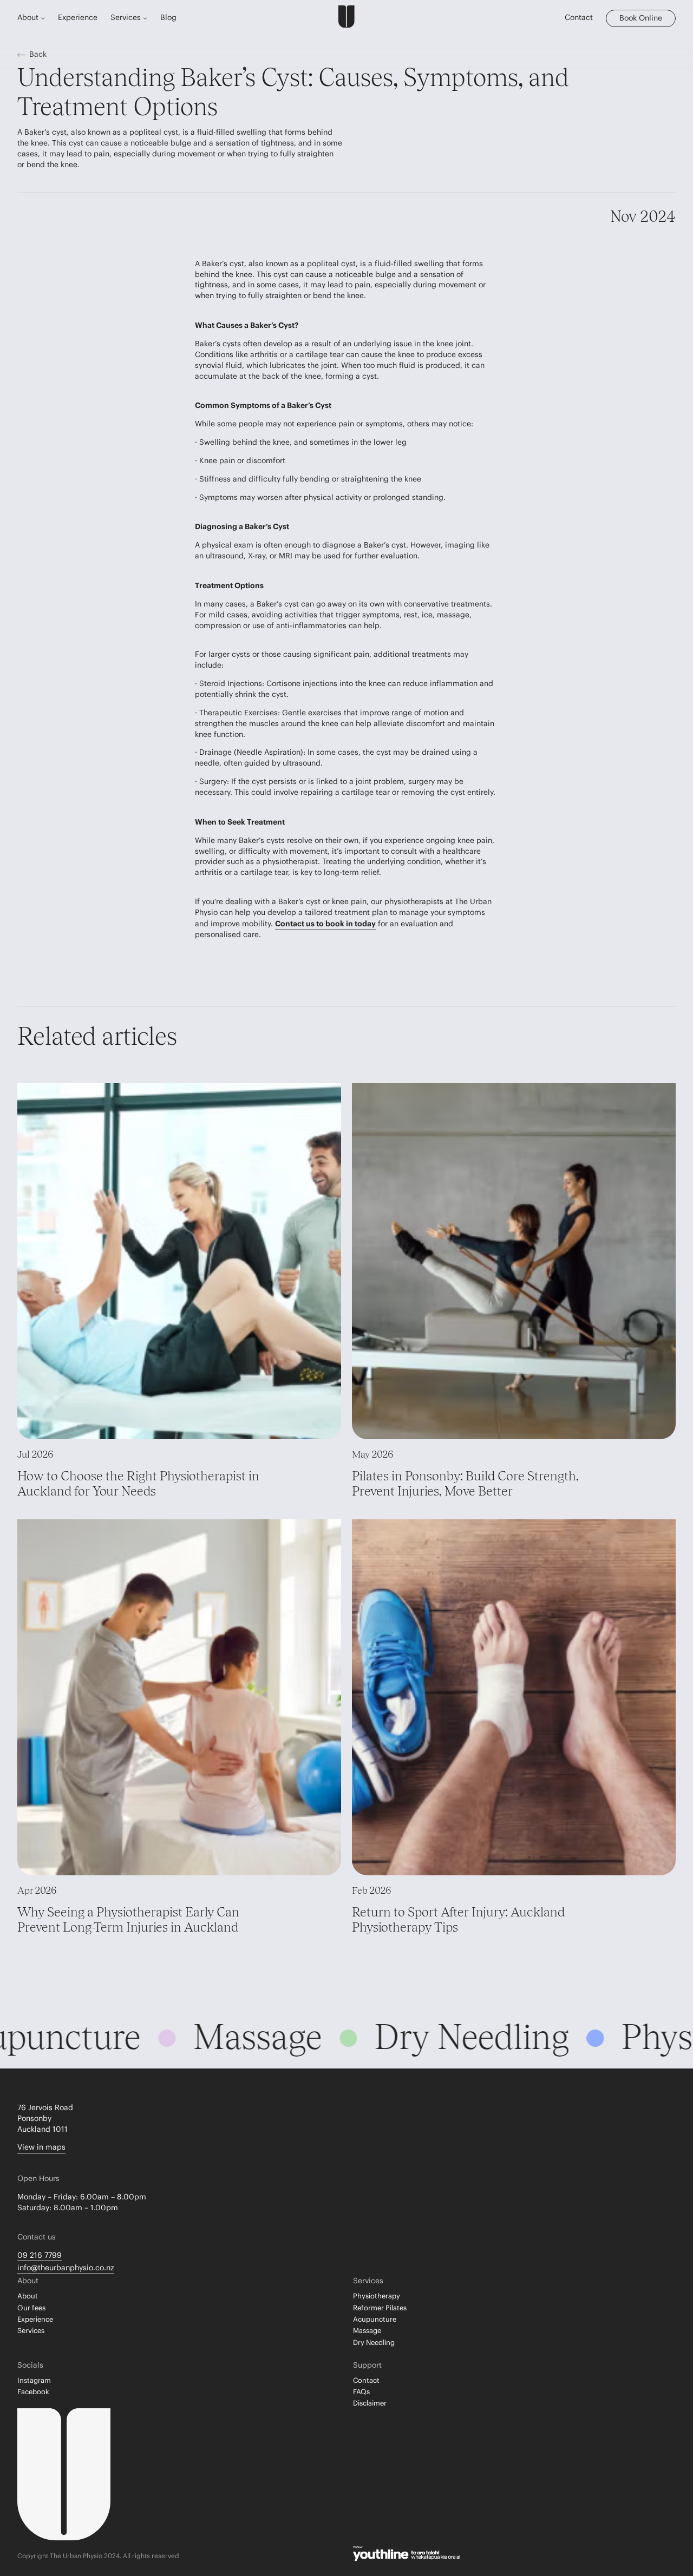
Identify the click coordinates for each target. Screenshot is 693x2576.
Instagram (34, 2381)
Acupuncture (375, 2320)
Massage (367, 2331)
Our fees (31, 2308)
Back (38, 55)
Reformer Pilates (380, 2308)
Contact (579, 18)
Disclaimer (370, 2403)
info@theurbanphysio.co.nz (66, 2268)
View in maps (41, 2147)
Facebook (33, 2392)
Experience (78, 18)
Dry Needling (374, 2343)
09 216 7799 (40, 2256)
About (28, 2296)
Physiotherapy (377, 2296)
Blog (168, 18)
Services (31, 2331)
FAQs (361, 2392)
